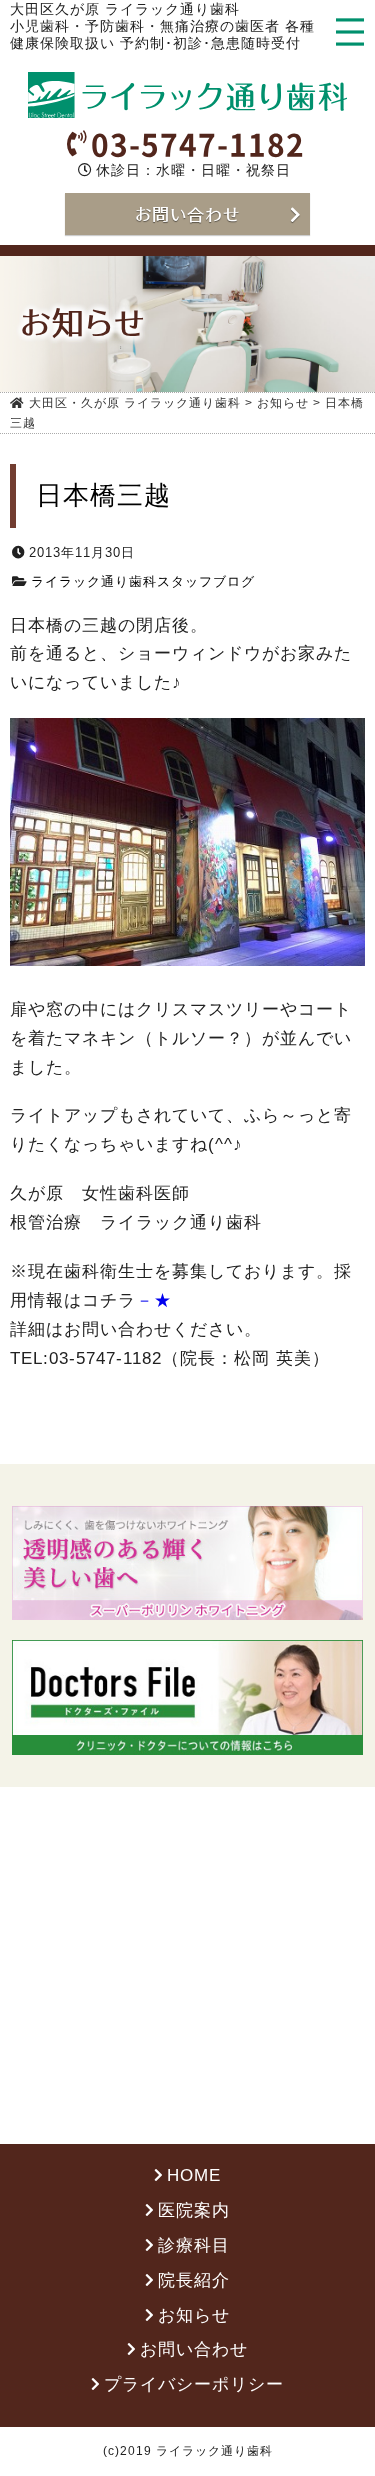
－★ (154, 1300)
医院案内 (194, 2210)
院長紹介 (194, 2280)
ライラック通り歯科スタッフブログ (143, 581)
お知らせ (194, 2315)
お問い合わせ (194, 2349)
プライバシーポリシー (194, 2384)
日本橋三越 (103, 495)
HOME (194, 2175)
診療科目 (194, 2245)
